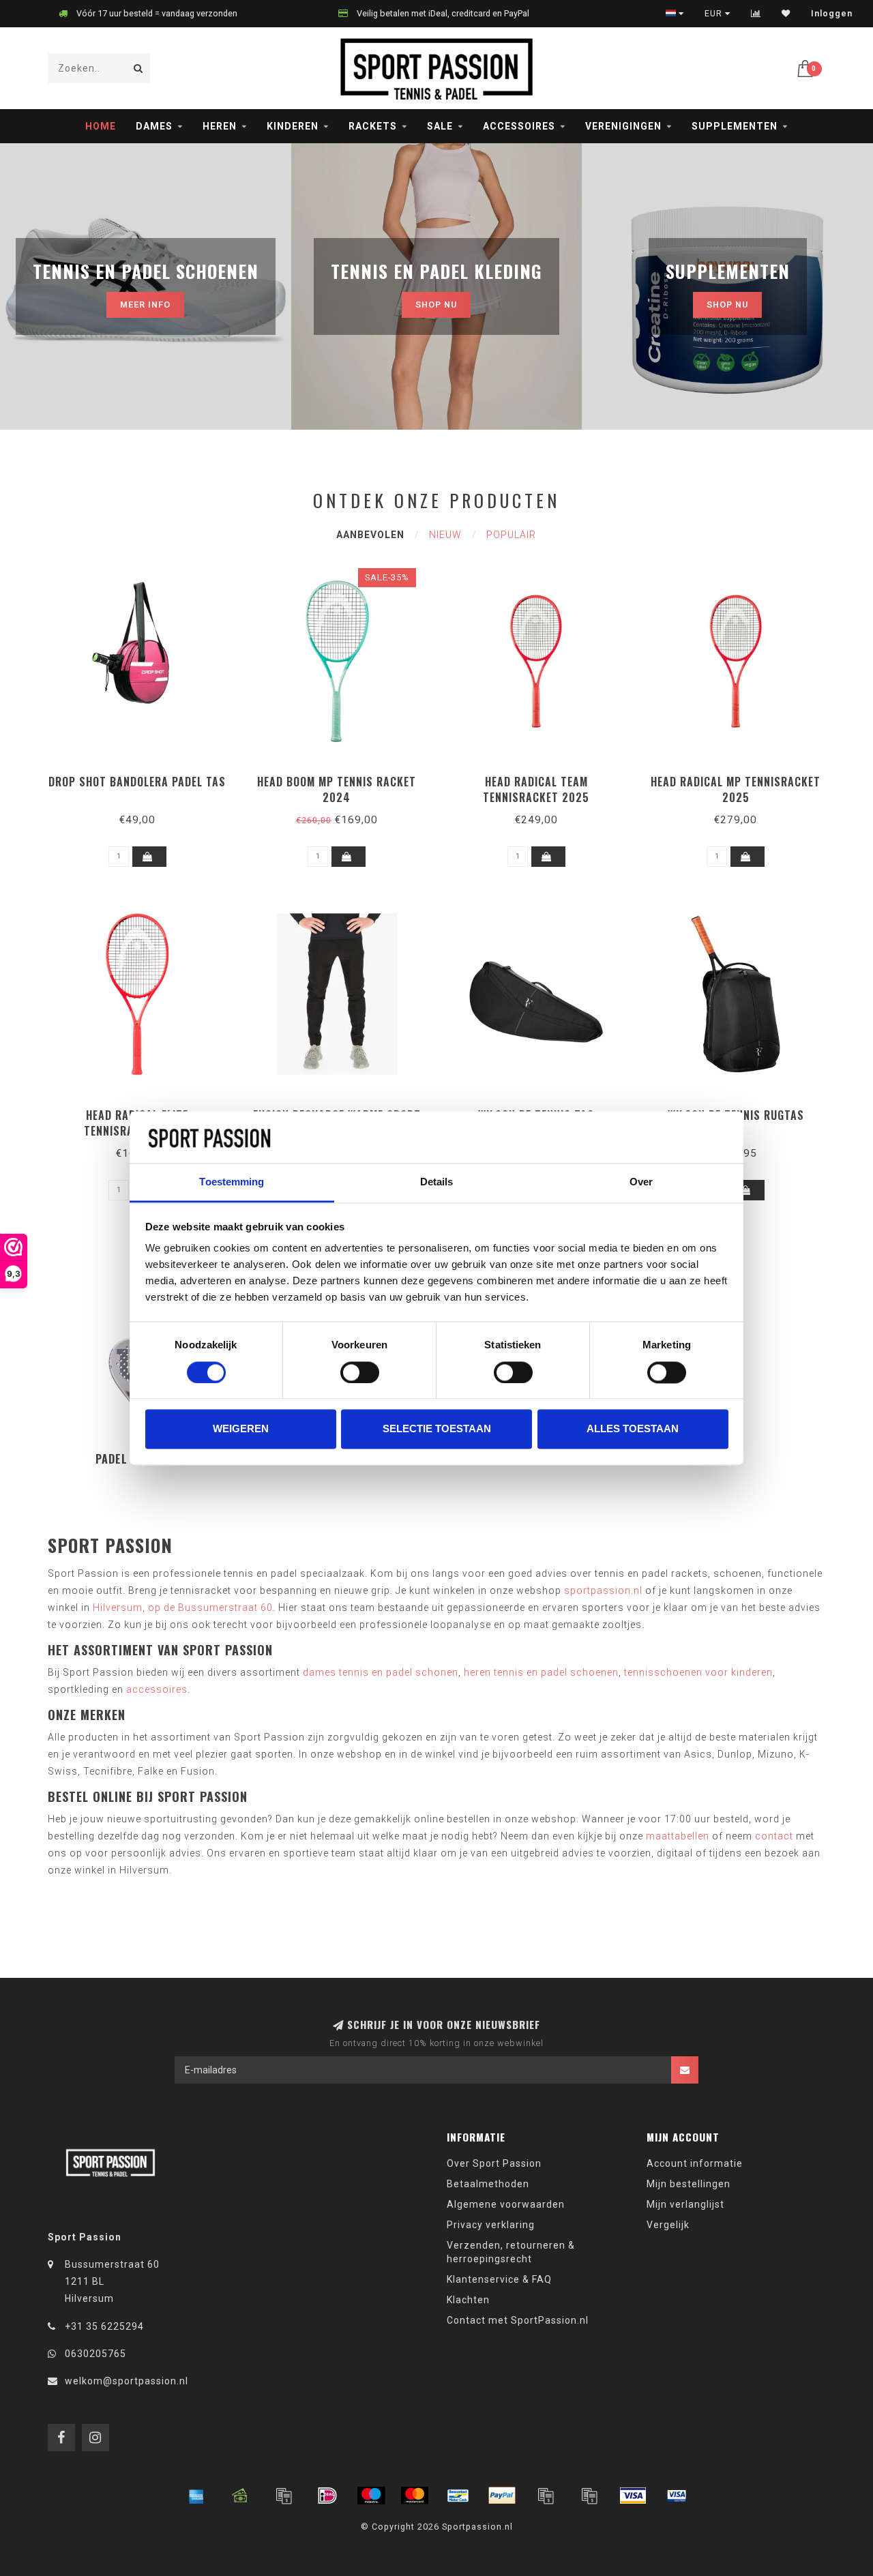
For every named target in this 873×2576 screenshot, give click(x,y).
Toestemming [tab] (232, 1182)
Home (101, 126)
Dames (154, 126)
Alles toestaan (633, 1429)
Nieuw (445, 535)
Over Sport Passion (494, 2163)
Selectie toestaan (437, 1429)
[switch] (360, 1372)
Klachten (468, 2300)
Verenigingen (623, 126)
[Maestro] (371, 2496)
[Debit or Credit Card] (284, 2496)
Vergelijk (668, 2225)
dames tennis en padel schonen (381, 1672)
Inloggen (832, 14)
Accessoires (519, 126)
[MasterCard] (415, 2496)
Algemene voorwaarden (506, 2204)
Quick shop (144, 777)
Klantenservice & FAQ (499, 2279)
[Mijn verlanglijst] (786, 14)
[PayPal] (502, 2496)
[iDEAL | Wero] (327, 2496)
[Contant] (240, 2496)
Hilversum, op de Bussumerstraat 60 (183, 1608)
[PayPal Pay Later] (589, 2496)
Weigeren (241, 1429)
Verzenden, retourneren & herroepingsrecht (511, 2252)
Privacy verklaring (491, 2225)
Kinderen (293, 126)
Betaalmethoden (488, 2184)
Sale (440, 126)
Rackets (373, 126)
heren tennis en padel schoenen (541, 1672)
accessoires (157, 1689)
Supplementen (735, 126)
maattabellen (678, 1836)
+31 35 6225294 (104, 2326)
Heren (220, 126)
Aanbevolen (370, 535)
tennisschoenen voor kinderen (698, 1672)
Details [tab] (437, 1182)
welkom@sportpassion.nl (127, 2381)
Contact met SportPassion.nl (518, 2320)
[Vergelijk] (756, 14)
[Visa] (633, 2496)
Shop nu (436, 305)
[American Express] (196, 2496)
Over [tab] (641, 1182)
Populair (511, 535)
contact (774, 1836)
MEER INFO (145, 305)
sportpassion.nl (603, 1590)
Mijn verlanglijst (685, 2204)
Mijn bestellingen (689, 2184)
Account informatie (695, 2163)
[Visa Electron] (677, 2496)
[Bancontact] (458, 2496)
